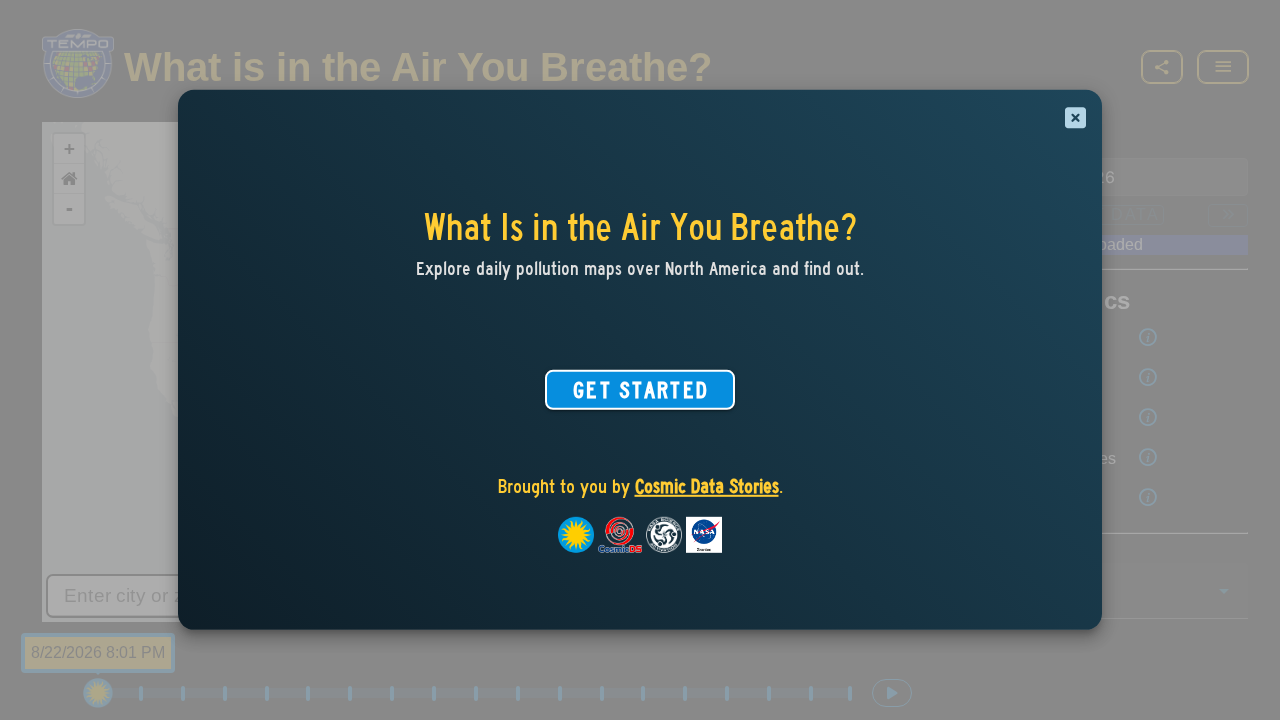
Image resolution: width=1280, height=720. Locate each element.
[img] (1075, 118)
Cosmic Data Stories (707, 486)
